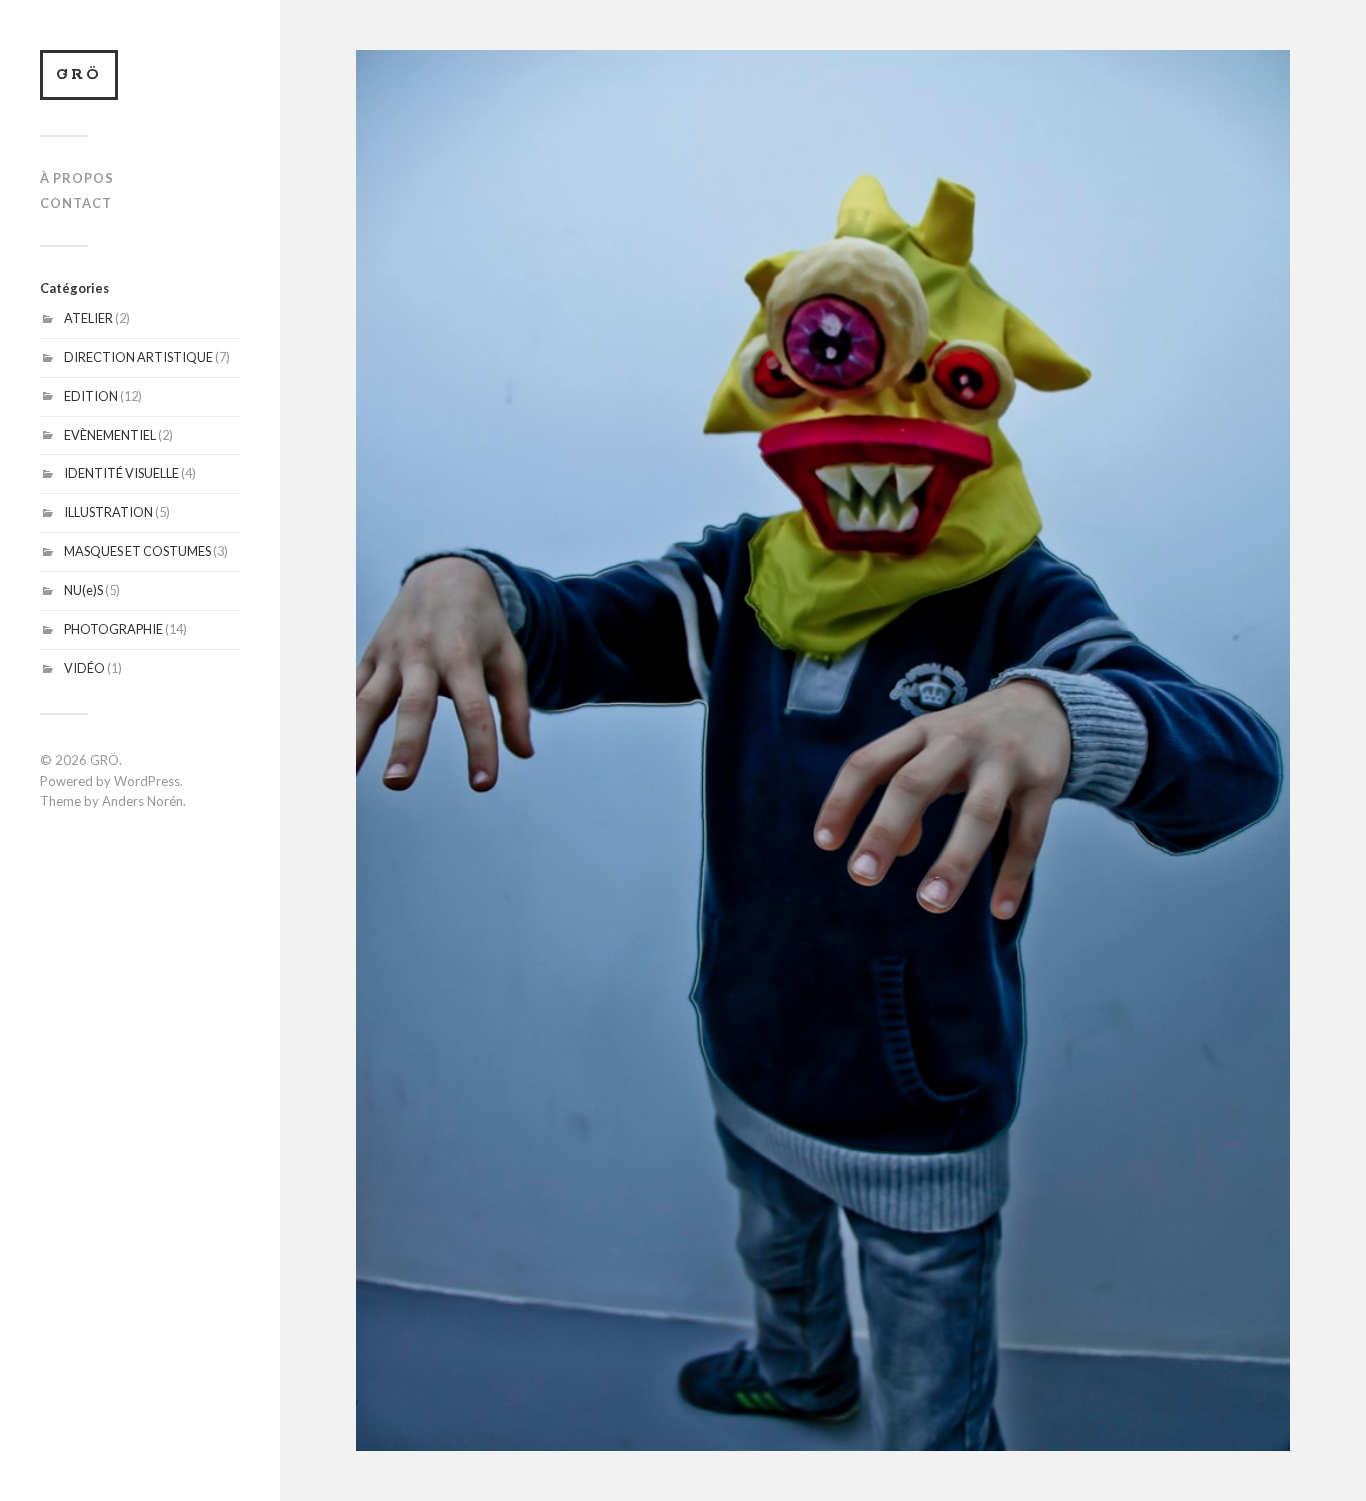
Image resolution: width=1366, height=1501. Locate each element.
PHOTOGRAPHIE (113, 629)
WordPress (147, 781)
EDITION (91, 396)
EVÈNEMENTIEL (110, 435)
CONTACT (76, 203)
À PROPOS (77, 178)
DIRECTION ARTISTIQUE (138, 357)
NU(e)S (83, 590)
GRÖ (79, 74)
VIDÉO (84, 668)
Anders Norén (142, 801)
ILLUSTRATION (108, 512)
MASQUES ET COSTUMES (137, 551)
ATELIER (88, 318)
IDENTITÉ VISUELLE (121, 473)
